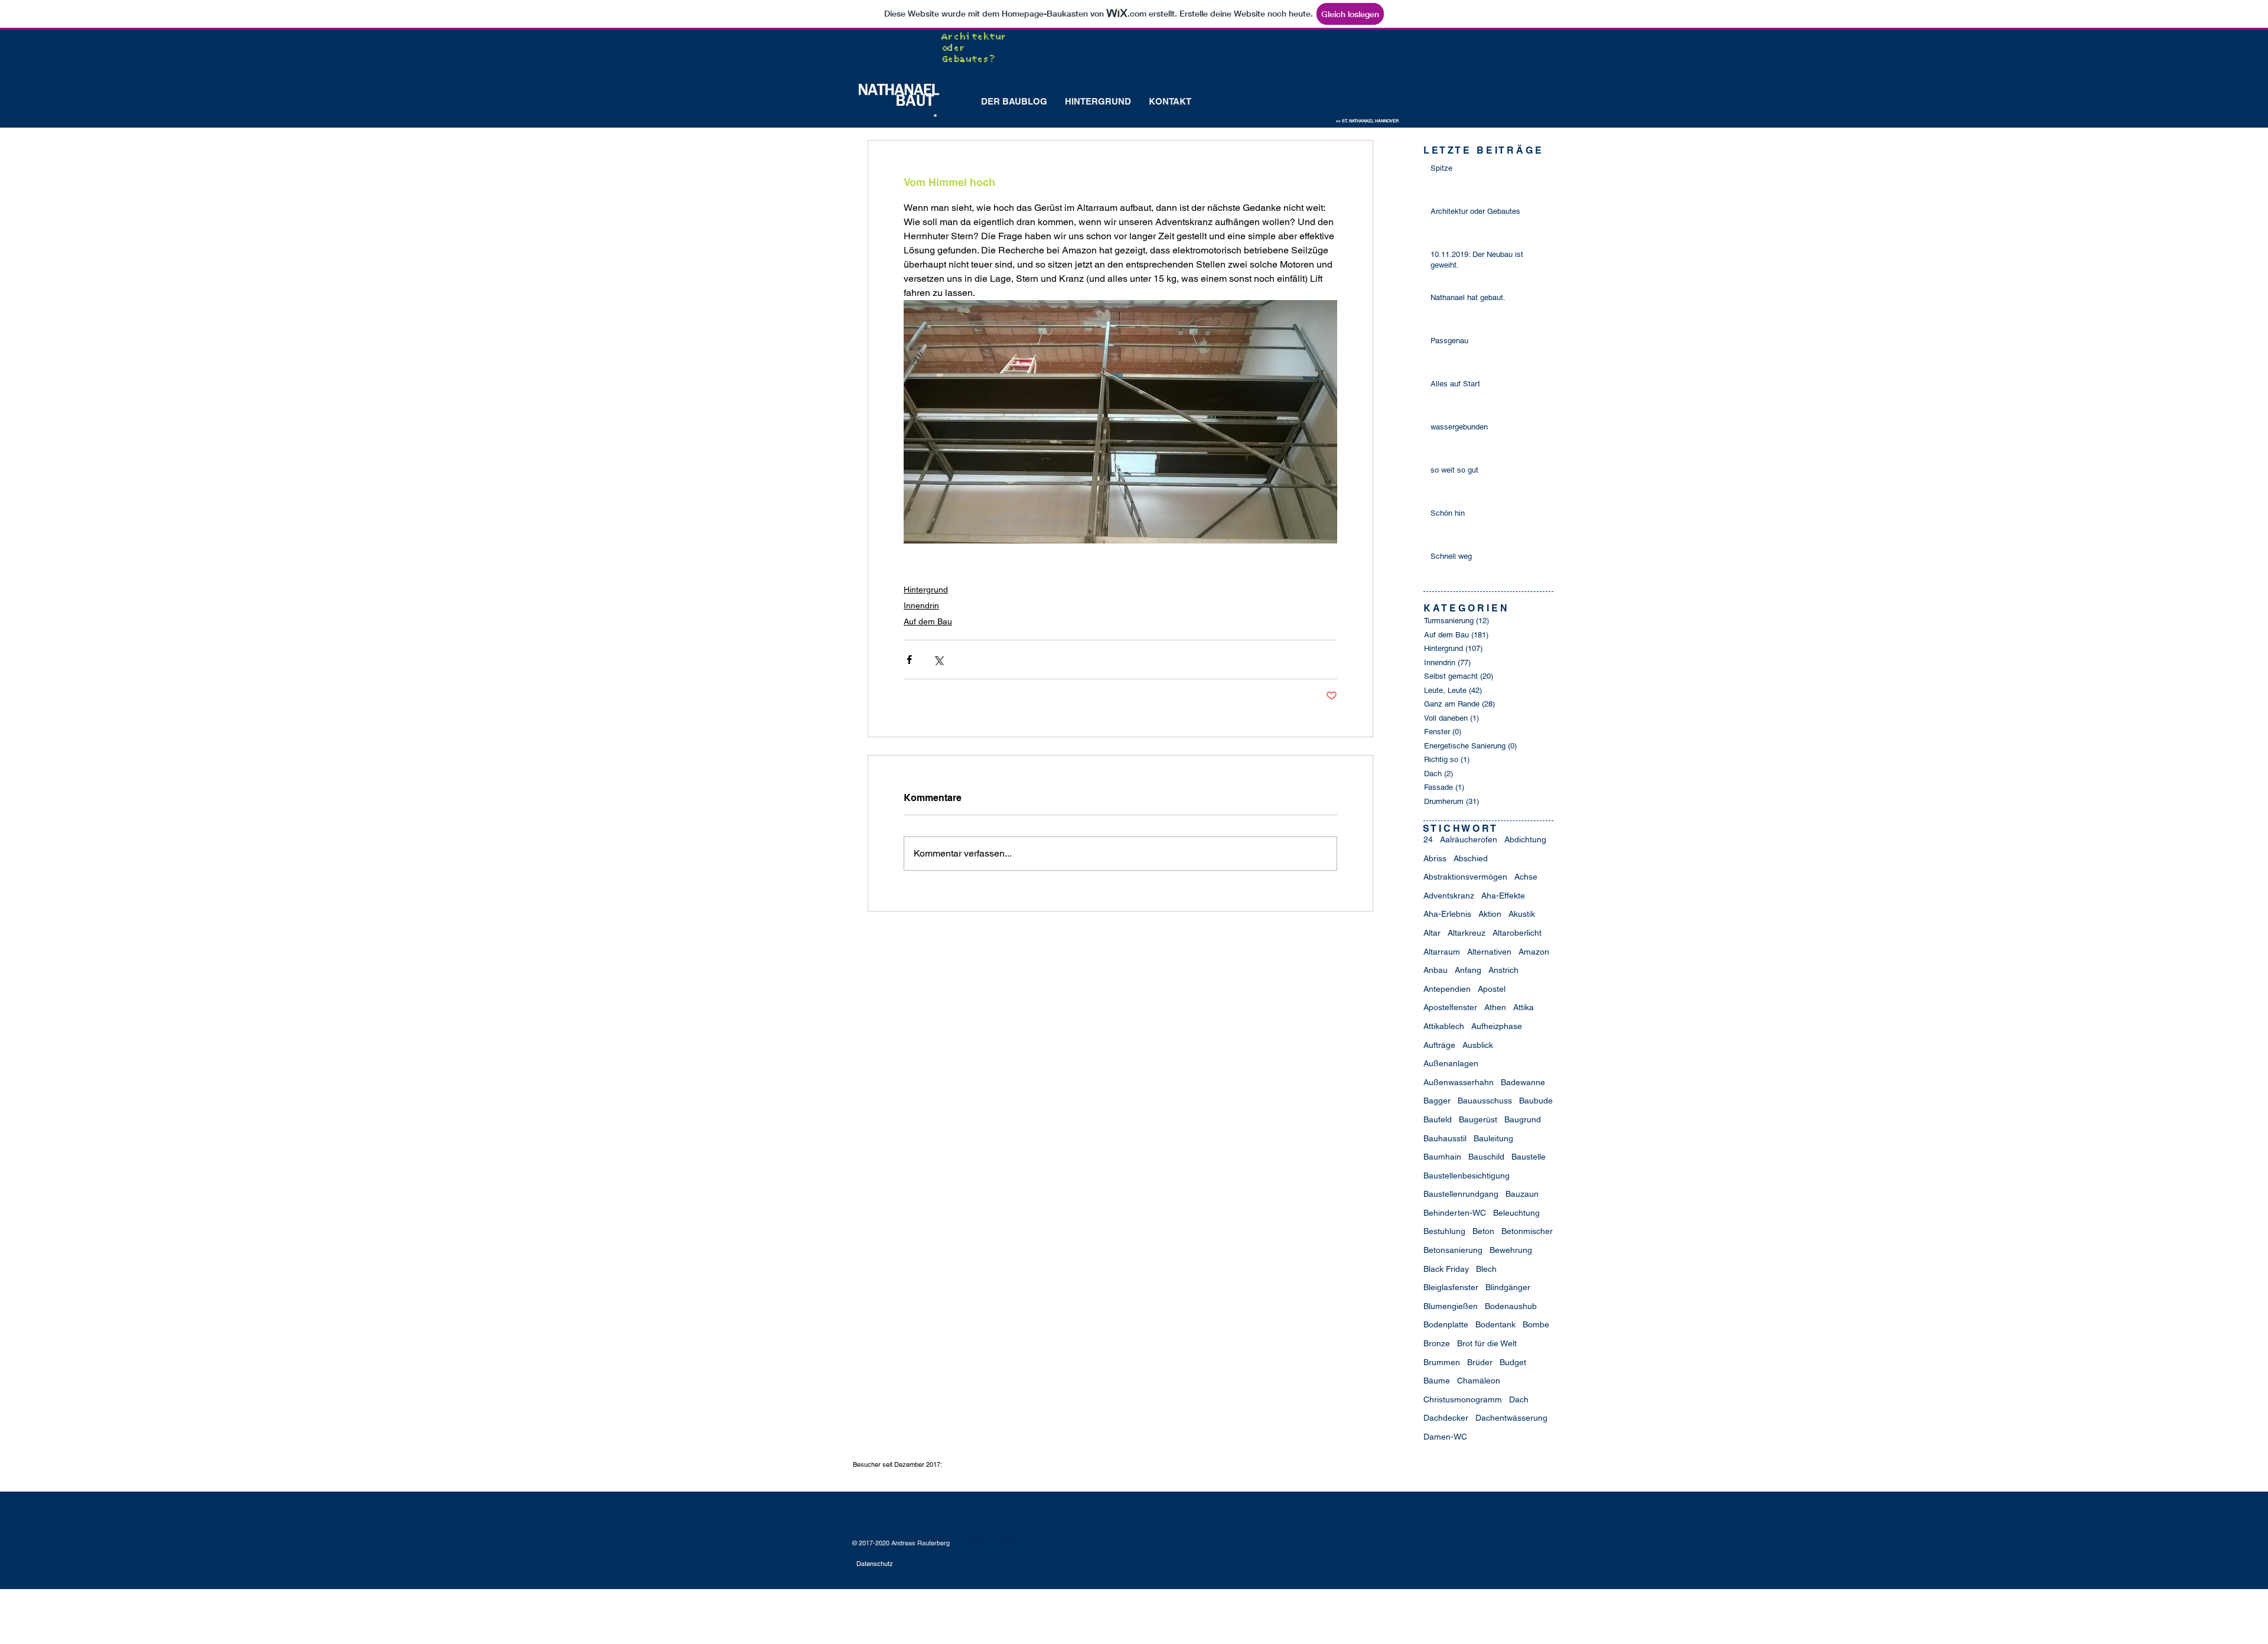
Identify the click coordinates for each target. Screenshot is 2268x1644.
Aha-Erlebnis (1447, 914)
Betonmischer (1527, 1231)
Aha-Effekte (1503, 896)
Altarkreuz (1467, 933)
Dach (1519, 1399)
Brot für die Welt (1487, 1343)
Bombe (1536, 1324)
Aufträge (1439, 1045)
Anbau (1436, 970)
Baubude (1536, 1101)
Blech (1486, 1269)
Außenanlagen (1451, 1063)
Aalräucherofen (1469, 839)
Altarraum (1442, 952)
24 (1428, 839)
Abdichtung (1525, 839)
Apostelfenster (1450, 1007)
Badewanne (1523, 1082)
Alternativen (1489, 952)
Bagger (1437, 1101)
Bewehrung (1511, 1250)
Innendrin (921, 605)
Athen (1495, 1007)
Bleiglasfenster (1451, 1287)
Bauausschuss (1485, 1101)
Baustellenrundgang (1461, 1194)
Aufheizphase (1497, 1026)
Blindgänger (1508, 1287)
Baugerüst (1478, 1119)
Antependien (1447, 989)
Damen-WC (1445, 1437)
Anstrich (1503, 970)
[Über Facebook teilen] (909, 660)
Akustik (1522, 914)
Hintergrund (926, 590)
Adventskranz (1449, 896)
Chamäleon (1479, 1381)
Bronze (1437, 1343)
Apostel (1492, 989)
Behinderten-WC (1455, 1213)
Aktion (1490, 914)
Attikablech (1444, 1026)
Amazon (1534, 952)
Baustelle (1529, 1157)
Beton (1483, 1231)
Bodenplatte (1446, 1324)
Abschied (1471, 858)
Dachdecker (1446, 1418)
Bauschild (1486, 1157)
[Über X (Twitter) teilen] (938, 660)
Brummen (1442, 1362)
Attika (1524, 1007)
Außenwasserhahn (1459, 1082)
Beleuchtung (1516, 1213)
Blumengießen (1451, 1306)
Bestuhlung (1444, 1231)
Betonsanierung (1453, 1250)
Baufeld (1438, 1119)
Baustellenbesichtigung (1467, 1176)
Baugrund (1523, 1119)
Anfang (1468, 970)
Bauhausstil (1445, 1138)
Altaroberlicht (1517, 933)
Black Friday (1446, 1269)
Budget (1513, 1362)
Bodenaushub (1511, 1306)
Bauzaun (1522, 1194)
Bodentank (1495, 1324)
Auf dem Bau (928, 621)
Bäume (1437, 1381)
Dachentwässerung (1511, 1418)
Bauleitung (1493, 1138)
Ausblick (1478, 1045)
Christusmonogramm (1463, 1399)
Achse (1526, 877)
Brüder (1480, 1362)
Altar (1432, 933)
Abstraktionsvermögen (1465, 877)
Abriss (1435, 858)
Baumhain (1442, 1157)
